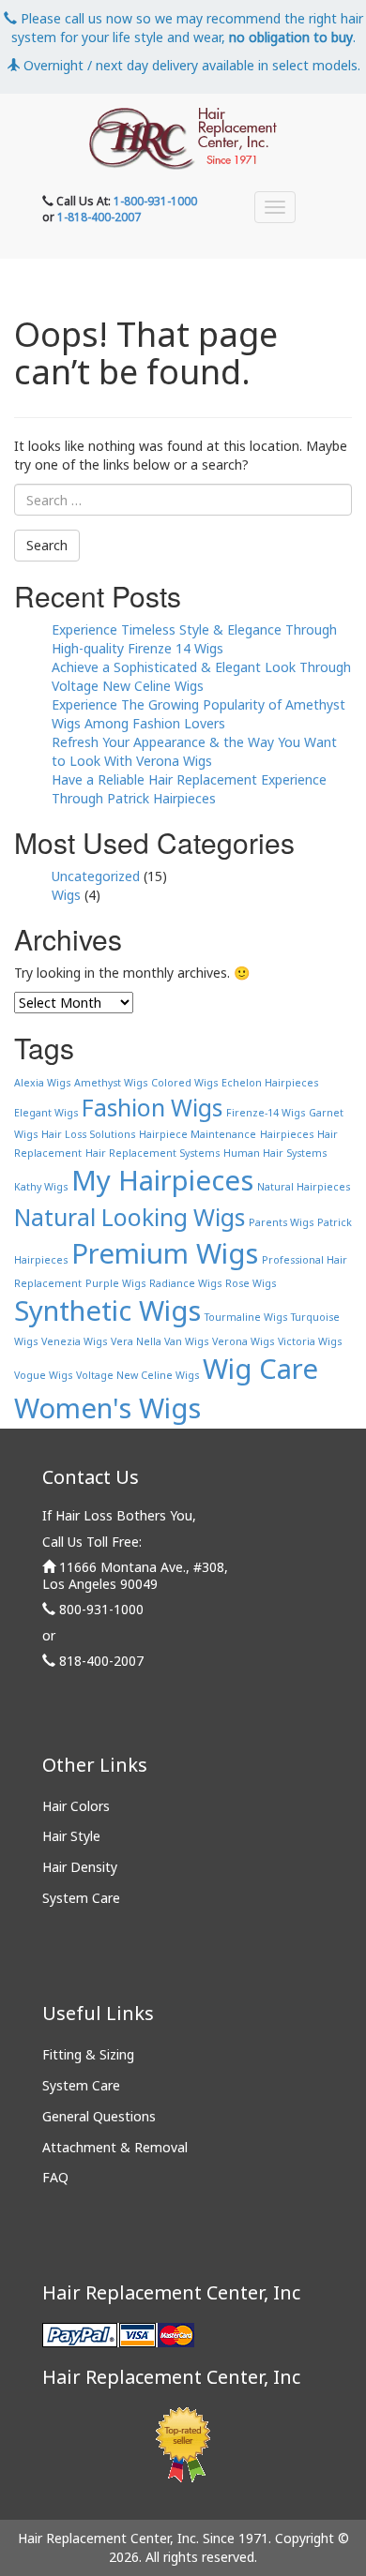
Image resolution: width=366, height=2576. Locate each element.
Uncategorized (96, 876)
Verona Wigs (243, 1341)
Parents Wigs (281, 1222)
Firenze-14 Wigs (266, 1113)
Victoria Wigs (310, 1341)
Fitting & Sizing (88, 2054)
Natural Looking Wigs (130, 1217)
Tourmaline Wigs (246, 1317)
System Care (81, 1898)
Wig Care (260, 1369)
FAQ (55, 2177)
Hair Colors (76, 1806)
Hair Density (80, 1867)
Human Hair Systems (275, 1153)
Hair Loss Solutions (88, 1134)
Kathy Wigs (41, 1187)
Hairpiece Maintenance (198, 1134)
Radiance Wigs (185, 1283)
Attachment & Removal (115, 2147)
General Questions (99, 2116)
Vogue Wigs (43, 1375)
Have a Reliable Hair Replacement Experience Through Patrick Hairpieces (189, 789)
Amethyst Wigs (111, 1083)
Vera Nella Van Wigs (160, 1341)
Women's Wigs (107, 1408)
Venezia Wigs (74, 1341)
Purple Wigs (115, 1283)
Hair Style (71, 1836)
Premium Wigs (165, 1253)
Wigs (66, 895)
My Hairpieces (162, 1180)
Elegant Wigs (46, 1113)
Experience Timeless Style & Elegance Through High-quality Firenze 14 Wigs (194, 639)
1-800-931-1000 (155, 201)
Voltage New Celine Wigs (137, 1375)
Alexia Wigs (42, 1083)
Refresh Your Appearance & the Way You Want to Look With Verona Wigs (194, 751)
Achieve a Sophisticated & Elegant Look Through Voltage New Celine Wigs (201, 676)
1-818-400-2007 (99, 217)
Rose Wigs (251, 1283)
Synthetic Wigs (107, 1310)
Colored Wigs (184, 1083)
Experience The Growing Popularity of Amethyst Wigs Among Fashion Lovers (198, 714)
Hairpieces (287, 1134)
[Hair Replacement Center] (183, 139)
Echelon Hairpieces (270, 1083)
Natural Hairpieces (304, 1187)
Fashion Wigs (152, 1108)
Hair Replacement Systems (152, 1153)
